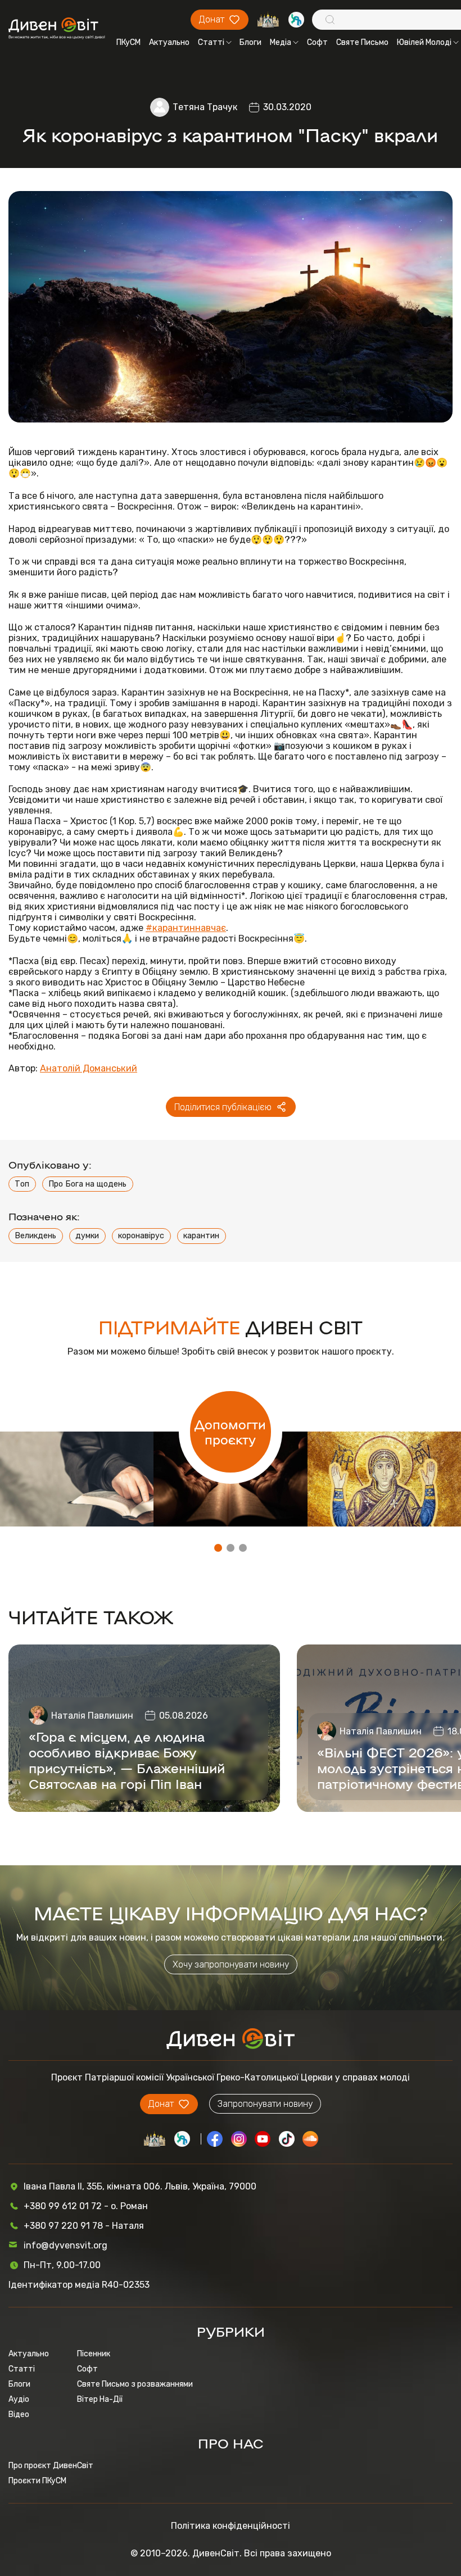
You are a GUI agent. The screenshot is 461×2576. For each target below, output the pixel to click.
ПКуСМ (128, 42)
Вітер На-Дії (100, 2399)
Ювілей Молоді (424, 42)
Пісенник (94, 2354)
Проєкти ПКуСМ (37, 2481)
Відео (19, 2414)
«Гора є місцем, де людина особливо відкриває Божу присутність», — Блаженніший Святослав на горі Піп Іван (127, 1760)
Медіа (281, 42)
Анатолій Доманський (89, 1068)
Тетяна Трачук (205, 107)
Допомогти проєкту (230, 1432)
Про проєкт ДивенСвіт (51, 2466)
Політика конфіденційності (231, 2526)
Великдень (35, 1236)
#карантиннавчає (186, 928)
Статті (211, 42)
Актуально (169, 42)
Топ (22, 1184)
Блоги (250, 42)
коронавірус (141, 1236)
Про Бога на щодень (87, 1184)
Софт (317, 42)
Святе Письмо (362, 42)
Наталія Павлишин (92, 1716)
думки (87, 1236)
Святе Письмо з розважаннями (135, 2384)
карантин (201, 1236)
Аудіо (19, 2399)
